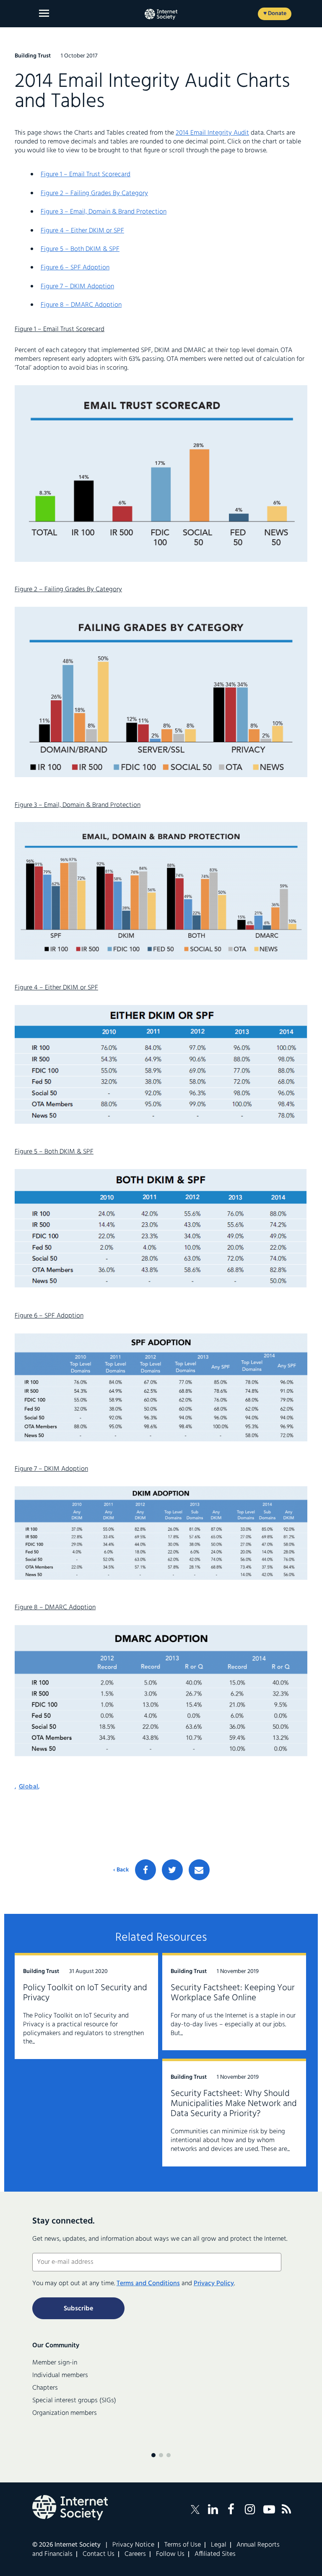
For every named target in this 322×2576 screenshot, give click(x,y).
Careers (135, 2554)
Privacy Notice (133, 2545)
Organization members (65, 2413)
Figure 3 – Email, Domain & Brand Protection (104, 212)
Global (29, 1787)
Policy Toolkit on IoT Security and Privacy (85, 1993)
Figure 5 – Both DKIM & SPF (80, 249)
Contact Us (99, 2554)
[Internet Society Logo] (70, 2508)
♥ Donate (275, 14)
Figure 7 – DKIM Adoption (77, 287)
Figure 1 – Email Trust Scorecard (86, 175)
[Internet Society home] (161, 14)
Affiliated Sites (215, 2554)
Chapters (45, 2388)
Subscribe (78, 2309)
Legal (219, 2545)
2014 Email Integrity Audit (212, 133)
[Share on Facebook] (145, 1870)
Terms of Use (183, 2545)
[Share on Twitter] (172, 1870)
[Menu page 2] (161, 2455)
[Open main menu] (44, 13)
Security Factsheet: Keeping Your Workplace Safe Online (233, 1993)
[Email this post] (199, 1870)
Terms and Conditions (148, 2284)
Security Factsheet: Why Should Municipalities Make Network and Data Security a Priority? (234, 2104)
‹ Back (121, 1870)
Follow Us (170, 2554)
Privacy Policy (214, 2284)
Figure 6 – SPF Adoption (75, 268)
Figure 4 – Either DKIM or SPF (82, 231)
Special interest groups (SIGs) (74, 2401)
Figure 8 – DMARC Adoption (81, 305)
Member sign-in (55, 2363)
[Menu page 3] (169, 2455)
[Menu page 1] (153, 2455)
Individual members (60, 2375)
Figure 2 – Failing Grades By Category (94, 193)
